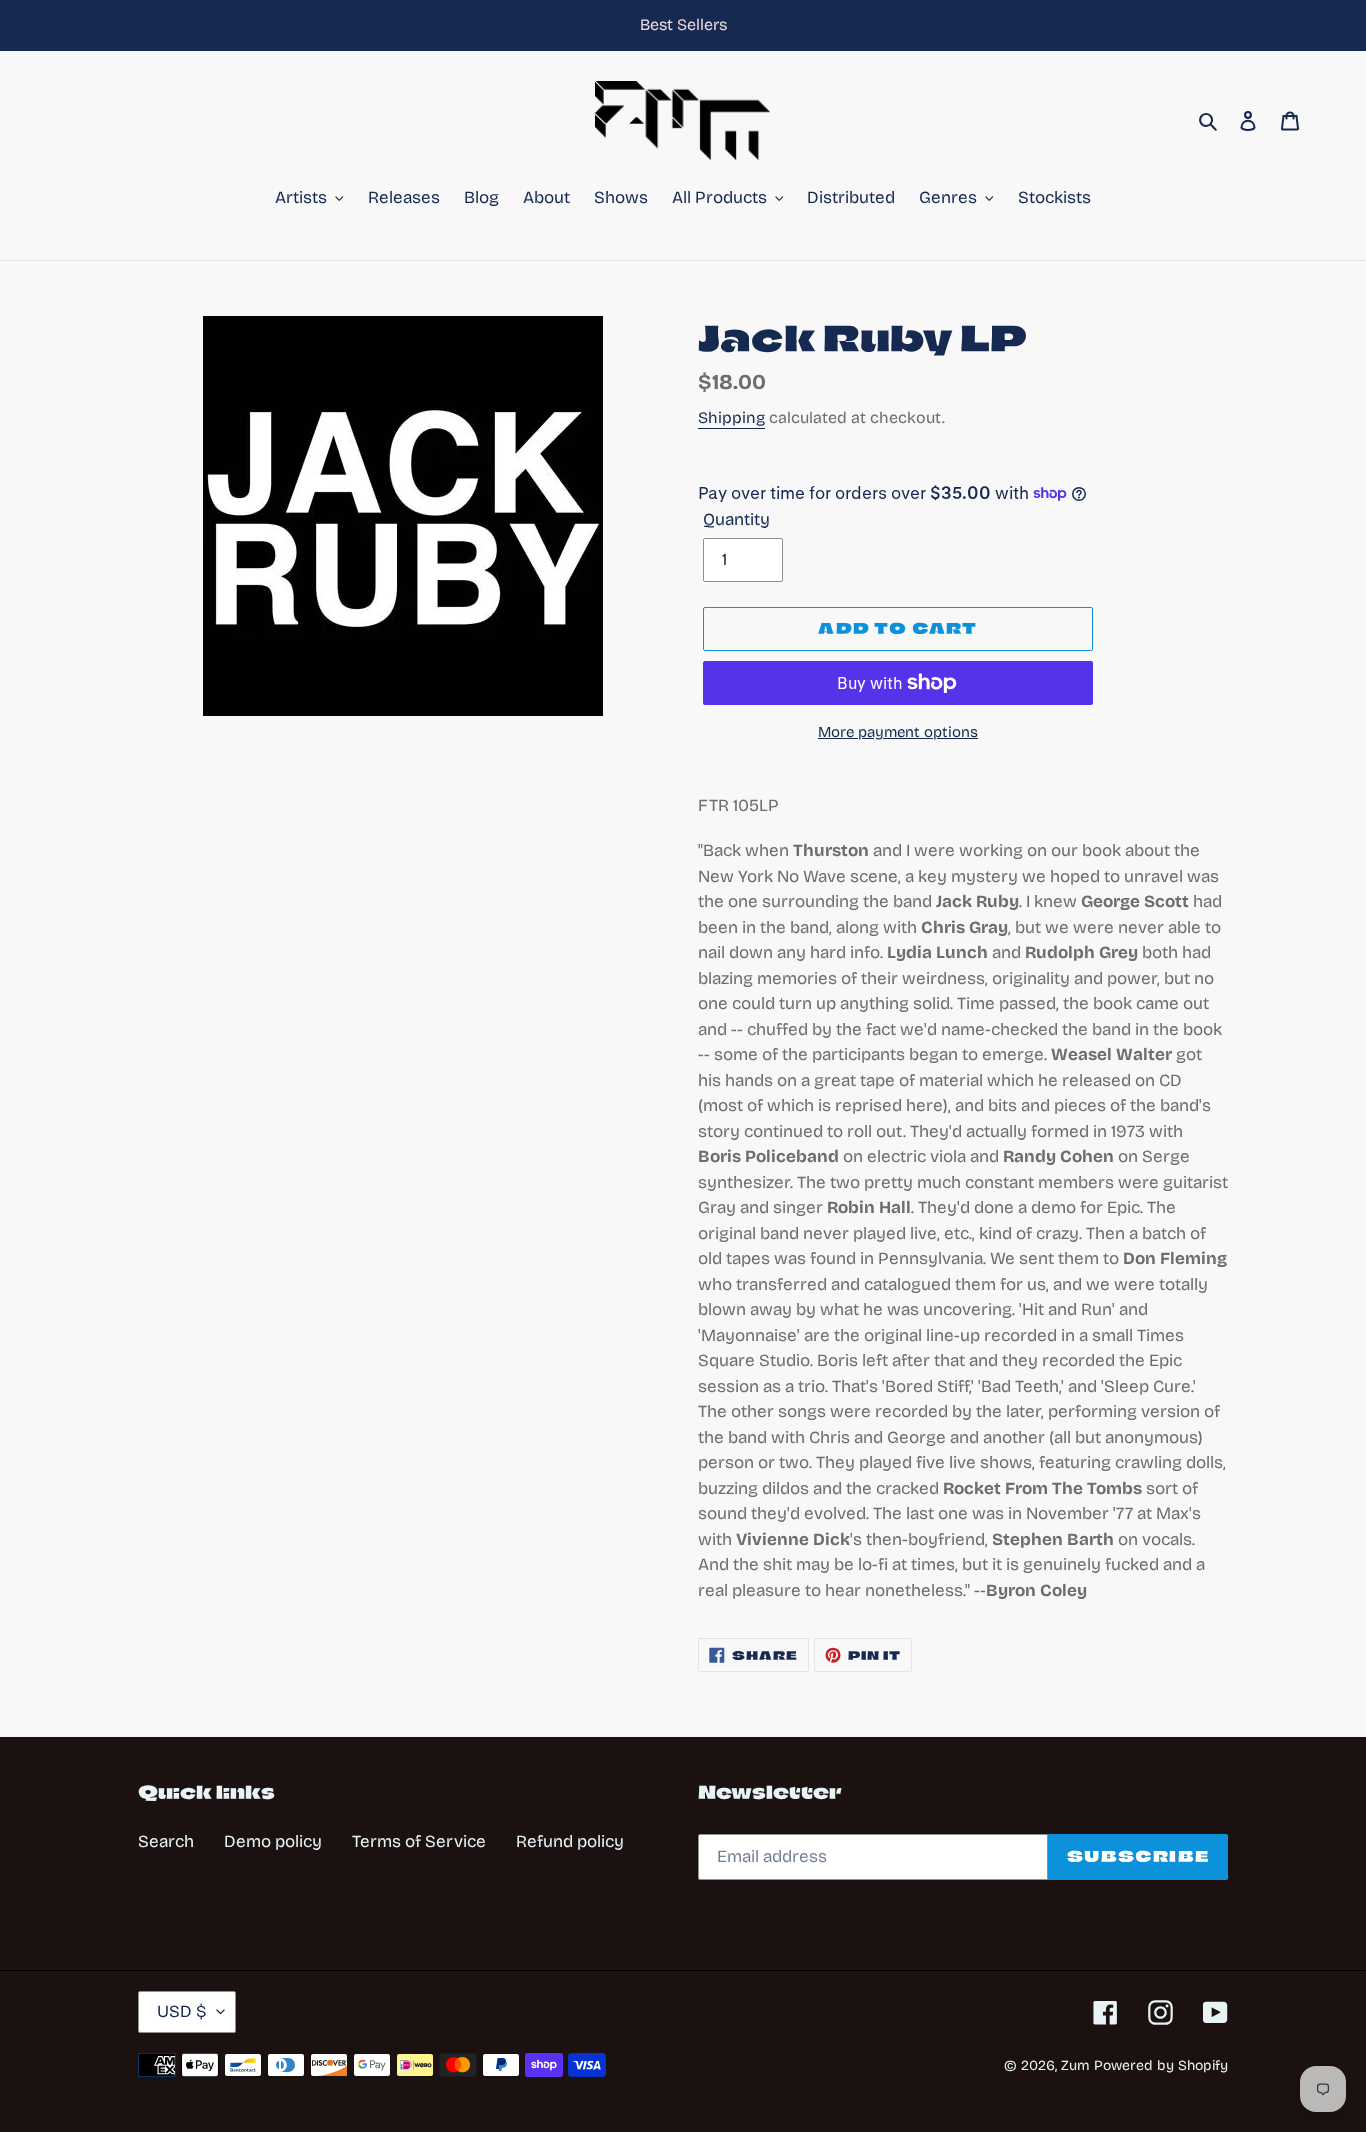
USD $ (182, 2011)
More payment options (898, 732)
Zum (1075, 2065)
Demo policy (273, 1841)
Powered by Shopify (1161, 2065)
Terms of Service (419, 1841)
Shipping (731, 417)
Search (166, 1841)
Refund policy (570, 1841)
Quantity (736, 519)
